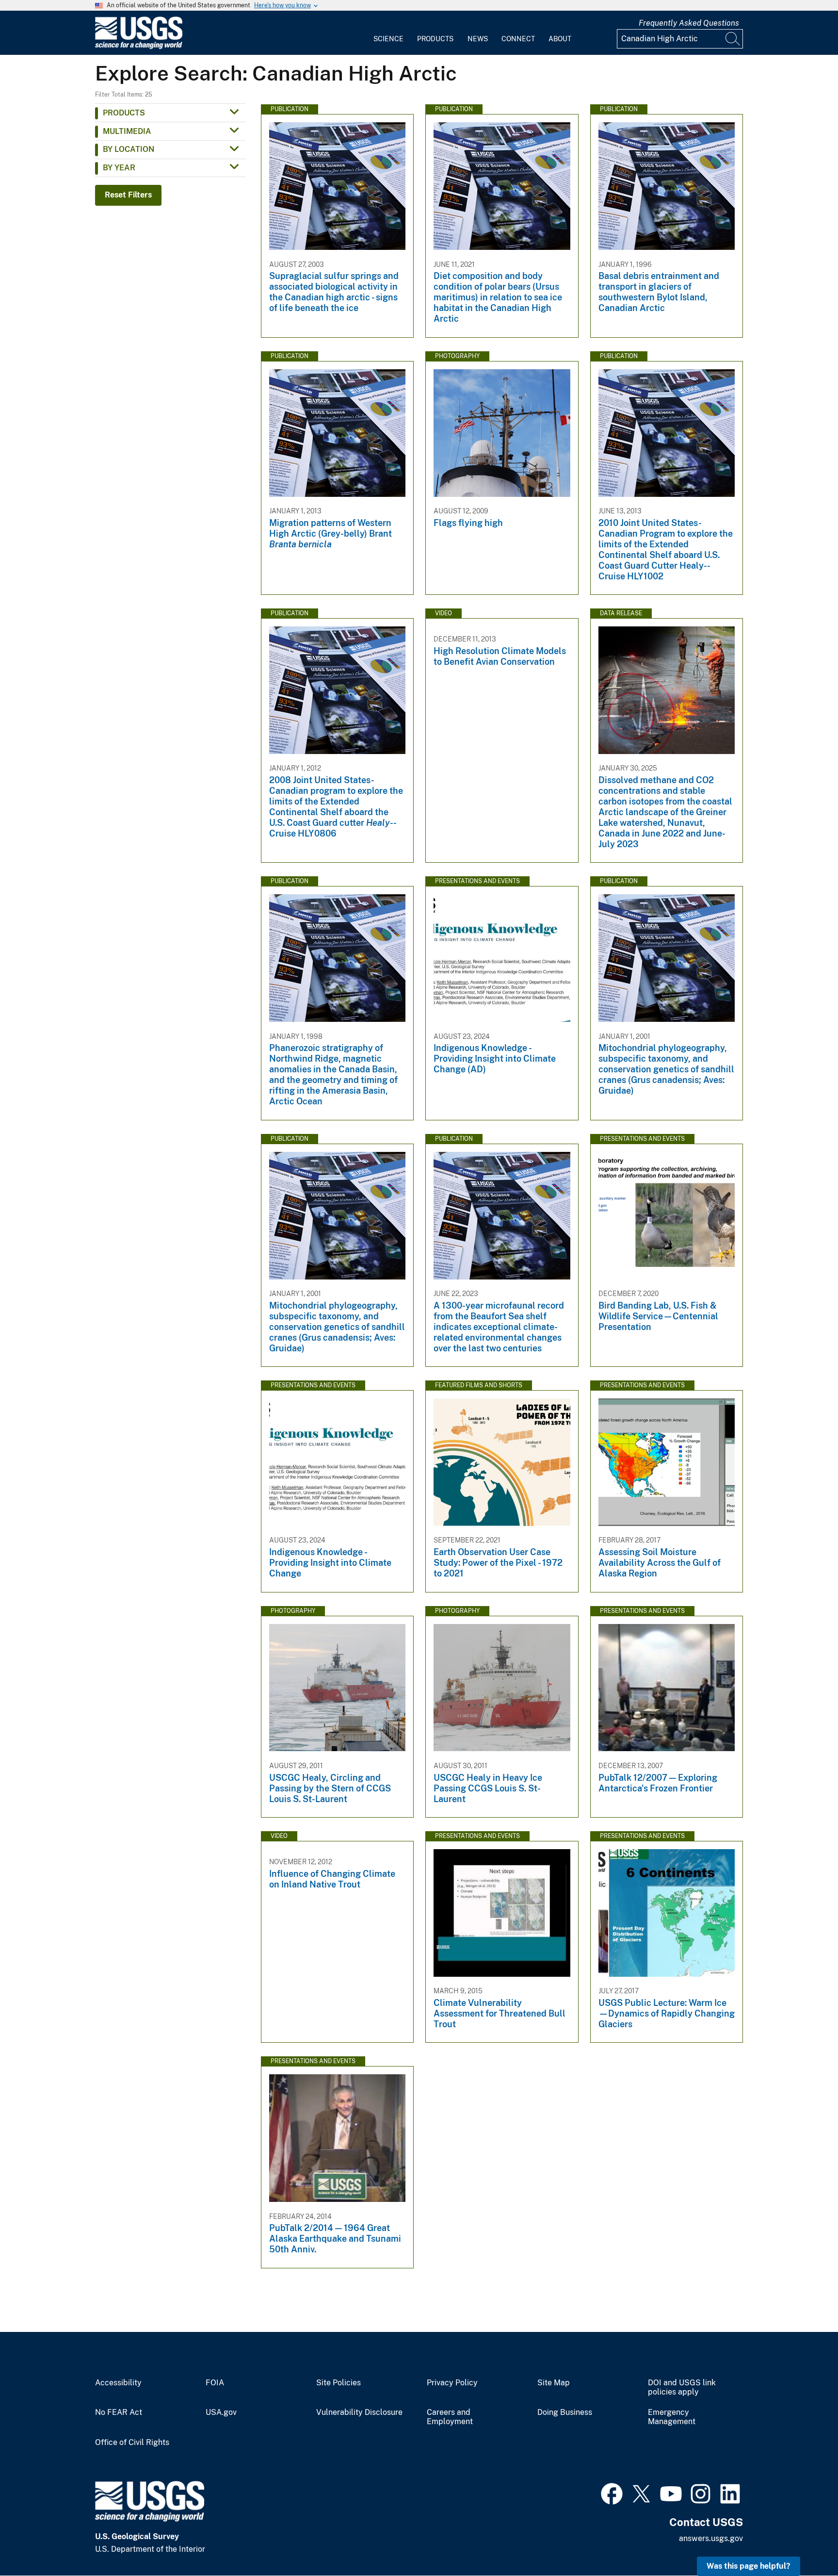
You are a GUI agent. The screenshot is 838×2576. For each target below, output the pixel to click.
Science (388, 39)
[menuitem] (388, 33)
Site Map (554, 2383)
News (478, 39)
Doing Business (565, 2412)
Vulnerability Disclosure (359, 2412)
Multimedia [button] (127, 131)
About (560, 39)
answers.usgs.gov (711, 2538)
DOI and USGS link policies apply (682, 2387)
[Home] (139, 47)
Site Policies (338, 2383)
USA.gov (221, 2412)
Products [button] (124, 113)
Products (435, 39)
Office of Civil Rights (132, 2443)
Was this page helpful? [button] (749, 2566)
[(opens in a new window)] (612, 2493)
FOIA (215, 2383)
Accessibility (118, 2383)
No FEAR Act (119, 2412)
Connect (518, 39)
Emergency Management (672, 2417)
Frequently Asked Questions (689, 23)
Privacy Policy (452, 2383)
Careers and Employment (450, 2417)
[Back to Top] (803, 2541)
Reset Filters (128, 195)
